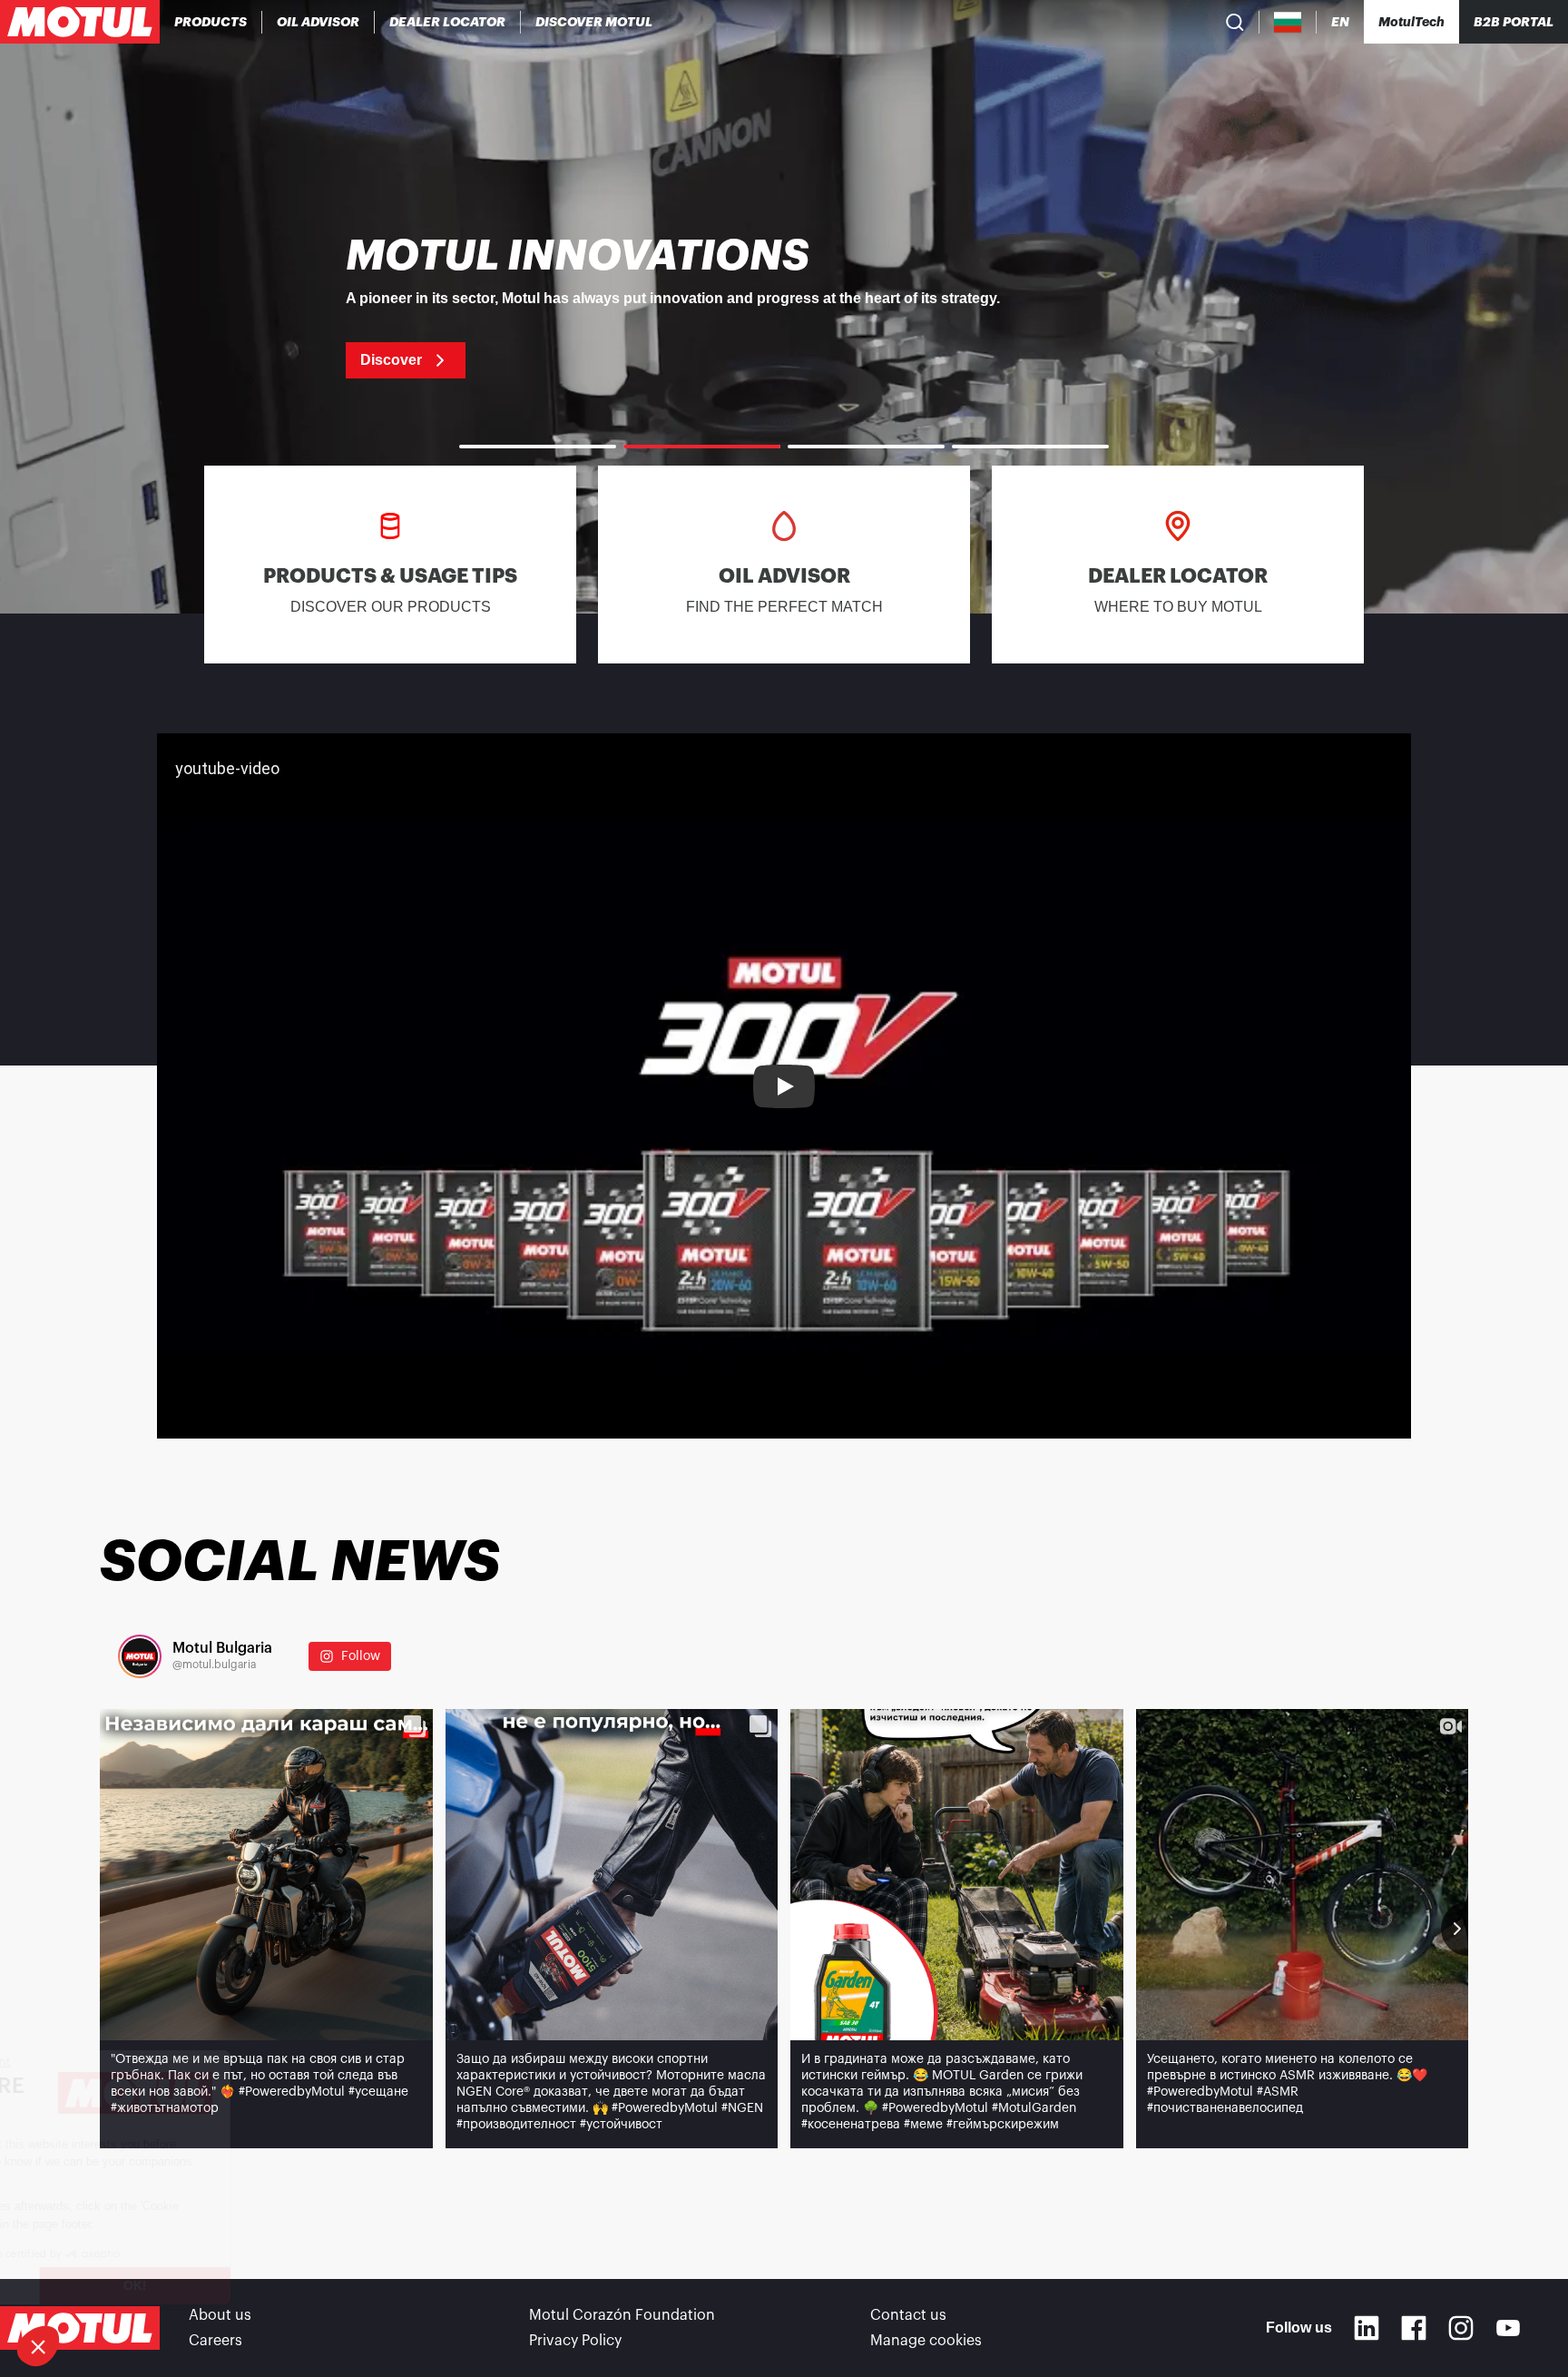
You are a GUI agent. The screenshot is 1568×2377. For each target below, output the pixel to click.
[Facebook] (1414, 2328)
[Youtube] (1508, 2328)
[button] (38, 2346)
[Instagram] (1461, 2328)
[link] (784, 307)
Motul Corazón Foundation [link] (622, 2315)
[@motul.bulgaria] (140, 1656)
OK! (304, 2285)
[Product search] (1235, 22)
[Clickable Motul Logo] (80, 22)
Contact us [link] (908, 2315)
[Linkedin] (1367, 2328)
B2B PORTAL (1514, 22)
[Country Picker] (1288, 22)
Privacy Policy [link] (575, 2341)
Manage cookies (926, 2341)
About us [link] (220, 2315)
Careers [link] (216, 2341)
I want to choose (113, 2285)
